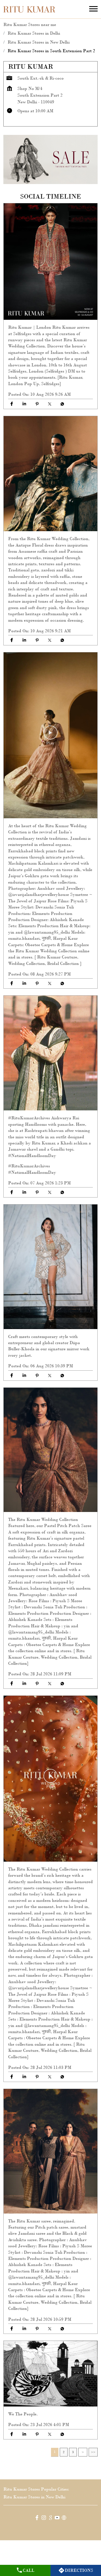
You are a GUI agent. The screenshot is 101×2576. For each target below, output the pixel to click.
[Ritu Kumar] (29, 9)
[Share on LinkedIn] (24, 404)
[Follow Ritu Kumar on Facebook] (37, 2519)
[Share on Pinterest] (37, 404)
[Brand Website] (64, 2519)
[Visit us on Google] (50, 2519)
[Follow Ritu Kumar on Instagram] (44, 2519)
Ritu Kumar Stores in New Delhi (34, 2497)
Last (93, 2452)
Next (83, 2452)
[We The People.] (50, 2374)
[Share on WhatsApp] (62, 404)
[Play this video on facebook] (50, 735)
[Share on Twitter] (50, 404)
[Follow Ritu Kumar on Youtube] (57, 2519)
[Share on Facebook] (12, 404)
